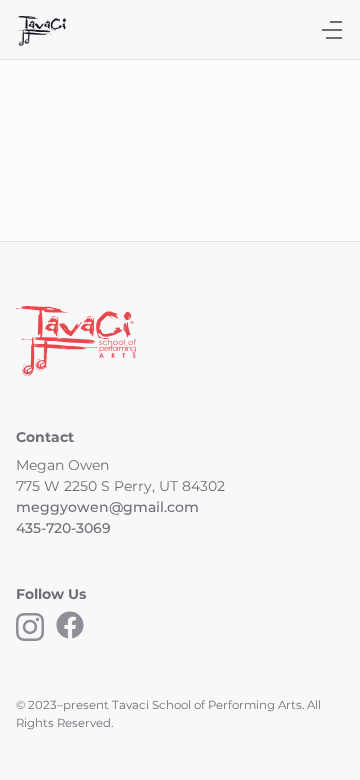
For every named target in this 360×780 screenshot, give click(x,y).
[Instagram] (30, 630)
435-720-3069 (63, 528)
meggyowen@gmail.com (107, 507)
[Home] (41, 34)
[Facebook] (70, 630)
